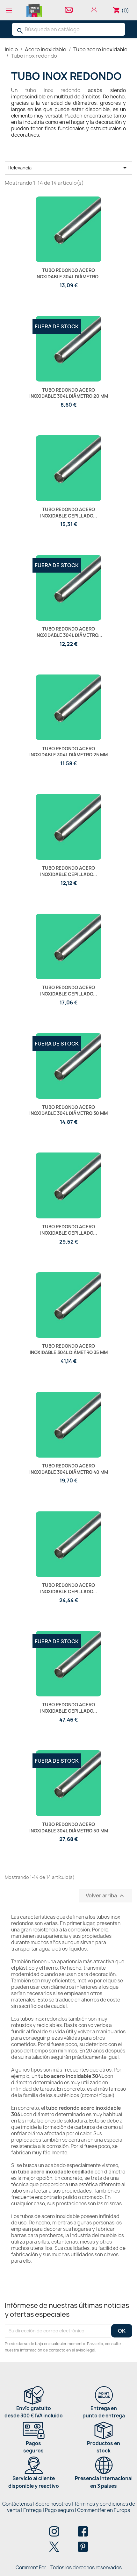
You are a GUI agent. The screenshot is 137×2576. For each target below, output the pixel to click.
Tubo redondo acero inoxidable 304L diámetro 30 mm (68, 1110)
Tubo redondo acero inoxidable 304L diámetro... (69, 273)
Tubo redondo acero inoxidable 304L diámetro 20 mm (69, 393)
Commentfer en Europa (104, 2510)
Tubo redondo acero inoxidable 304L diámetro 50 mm (69, 1827)
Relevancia (68, 168)
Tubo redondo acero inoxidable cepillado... (68, 513)
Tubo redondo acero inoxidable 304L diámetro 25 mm (68, 752)
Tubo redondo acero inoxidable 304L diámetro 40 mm (69, 1469)
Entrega (32, 2510)
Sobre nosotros (53, 2504)
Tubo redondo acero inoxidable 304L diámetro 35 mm (69, 1349)
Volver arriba (106, 1896)
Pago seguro (59, 2510)
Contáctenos (17, 2504)
